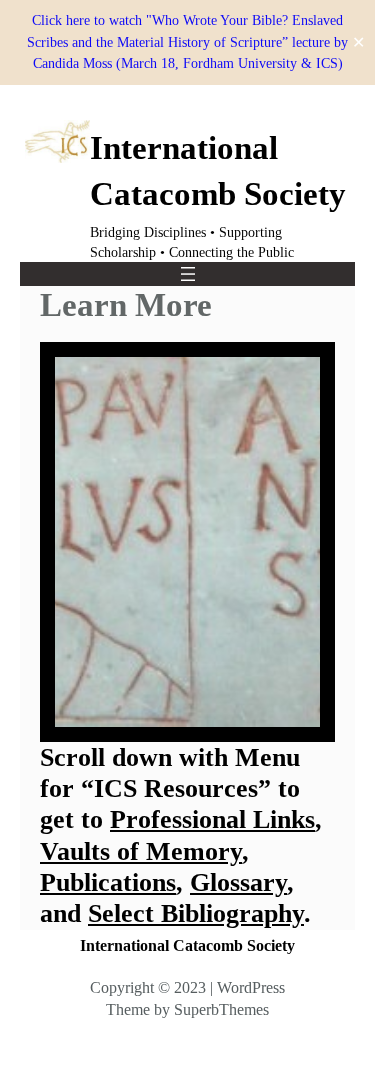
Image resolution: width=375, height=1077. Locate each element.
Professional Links (212, 819)
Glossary (238, 882)
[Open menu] (188, 274)
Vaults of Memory (141, 851)
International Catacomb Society (187, 945)
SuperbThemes (221, 1009)
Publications (108, 882)
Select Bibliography (196, 913)
